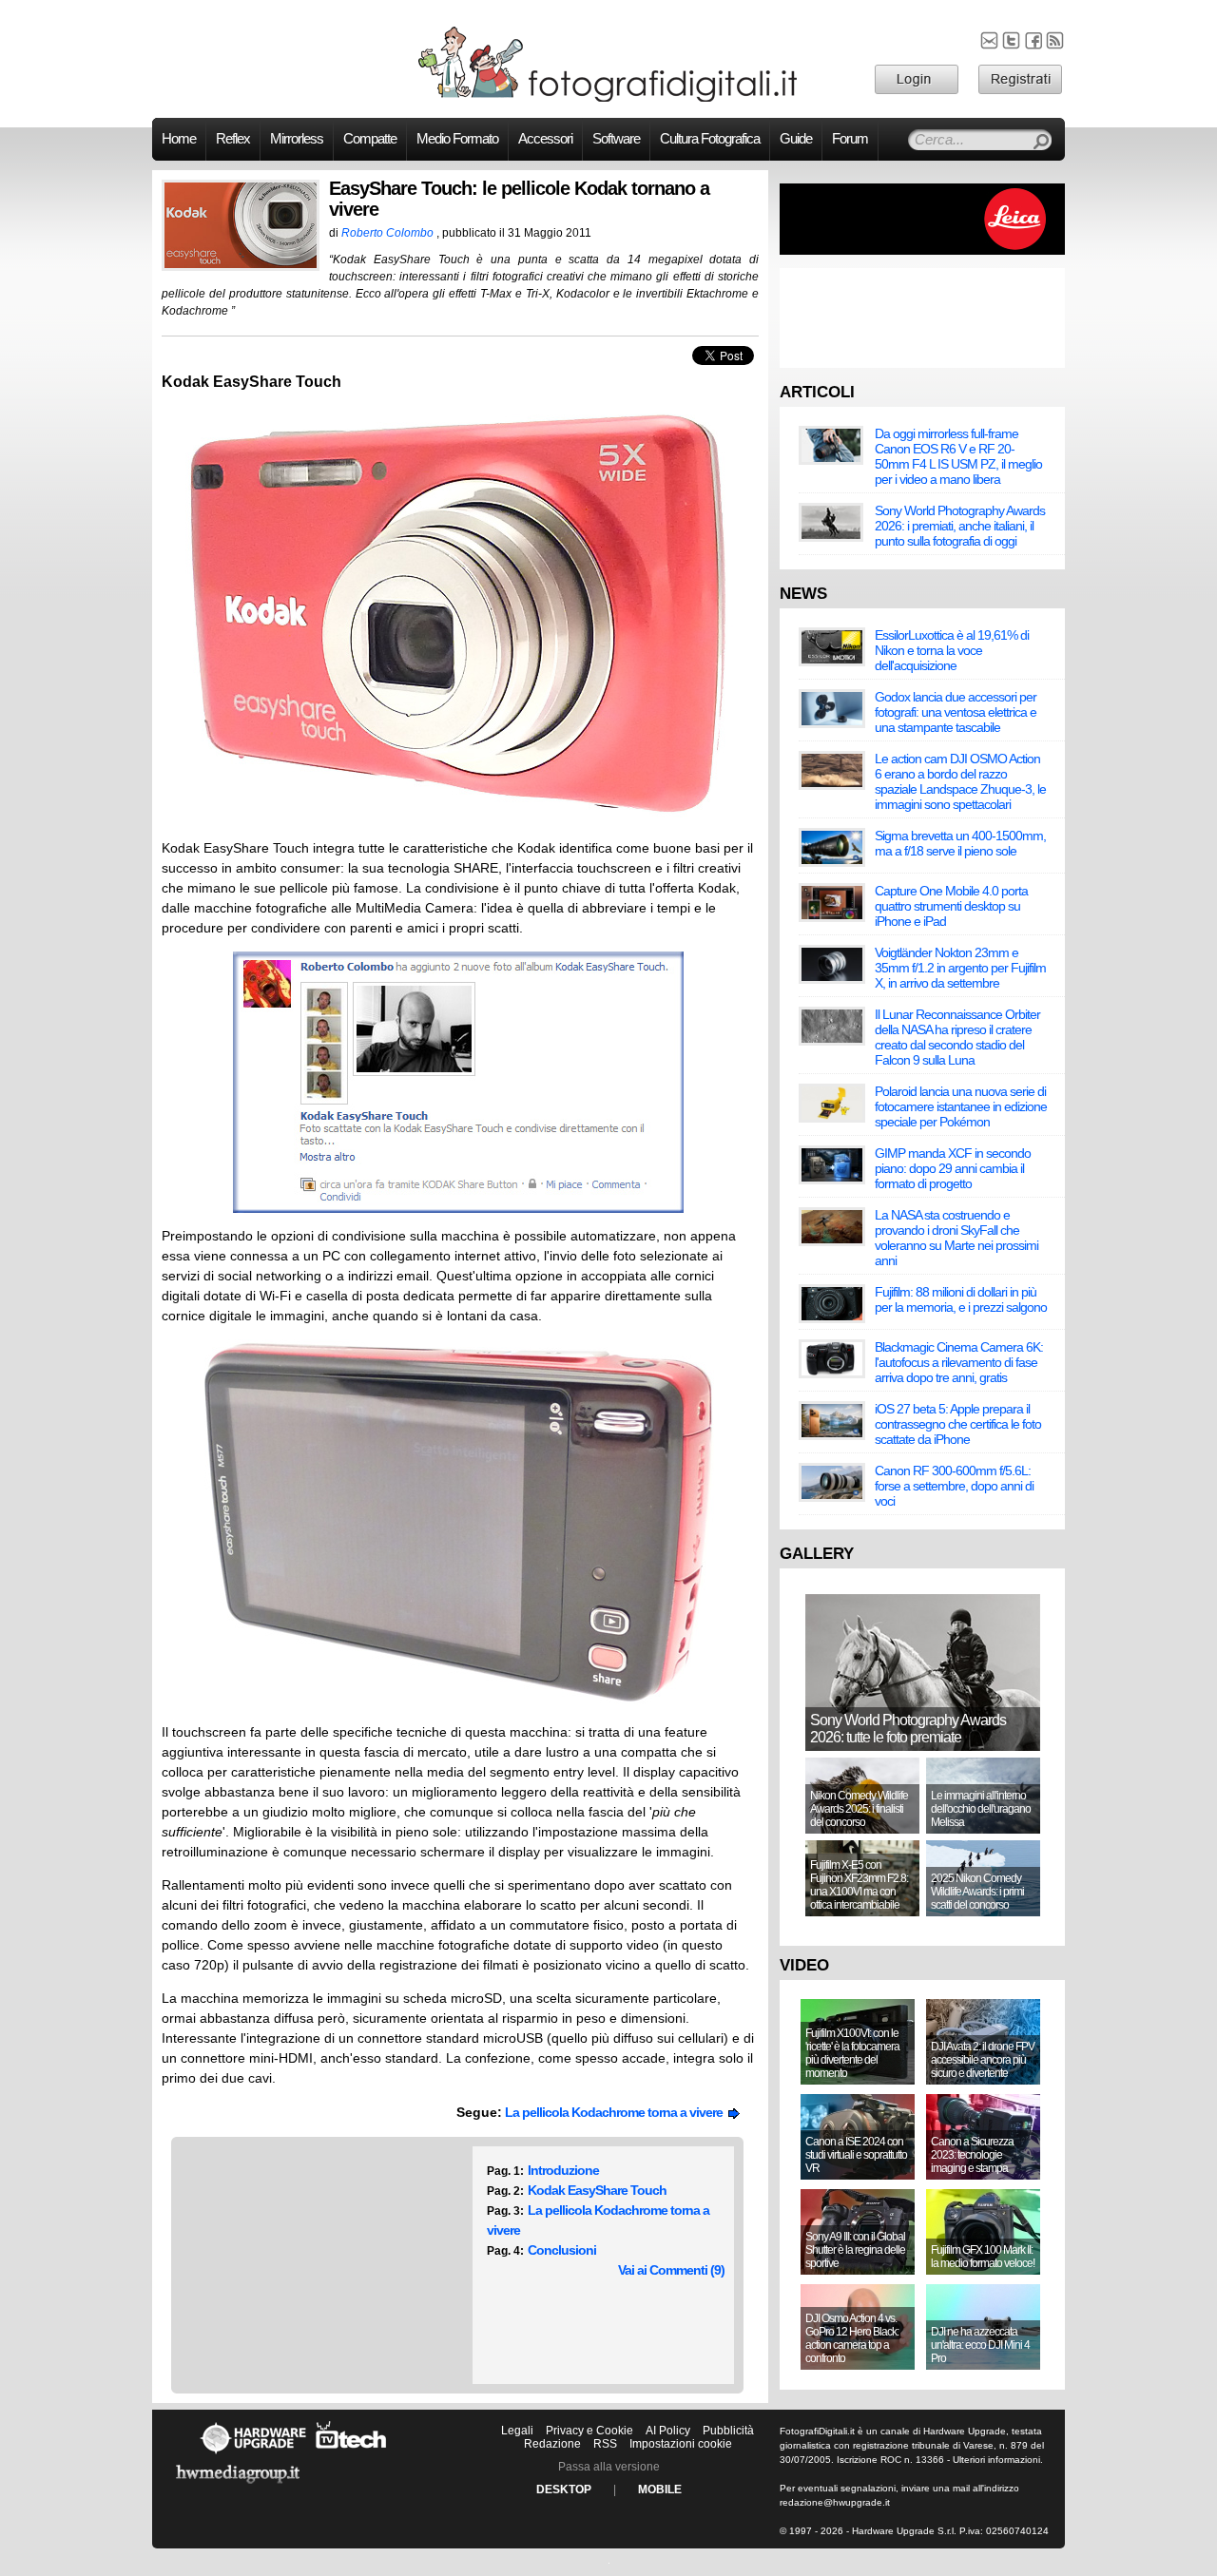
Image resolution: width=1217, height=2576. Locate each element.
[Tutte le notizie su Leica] (922, 251)
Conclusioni (562, 2250)
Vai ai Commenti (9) (671, 2270)
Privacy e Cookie (589, 2431)
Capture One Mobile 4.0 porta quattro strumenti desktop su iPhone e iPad (951, 906)
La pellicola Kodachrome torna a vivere (617, 2112)
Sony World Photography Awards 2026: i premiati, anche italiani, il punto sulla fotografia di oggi (960, 526)
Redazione (552, 2444)
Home (179, 139)
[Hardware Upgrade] (253, 2453)
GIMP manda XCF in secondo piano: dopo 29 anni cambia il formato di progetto (953, 1168)
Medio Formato (457, 139)
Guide (796, 139)
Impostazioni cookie (681, 2444)
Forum (850, 139)
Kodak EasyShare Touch (597, 2190)
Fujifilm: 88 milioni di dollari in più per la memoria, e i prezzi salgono (961, 1299)
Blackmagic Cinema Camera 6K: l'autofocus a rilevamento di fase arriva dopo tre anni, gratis (959, 1362)
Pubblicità (728, 2431)
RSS (605, 2444)
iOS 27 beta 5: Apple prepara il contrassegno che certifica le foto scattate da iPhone (958, 1424)
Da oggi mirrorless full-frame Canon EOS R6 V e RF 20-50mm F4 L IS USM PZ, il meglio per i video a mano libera (958, 456)
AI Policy (668, 2431)
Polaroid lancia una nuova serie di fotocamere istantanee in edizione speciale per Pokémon (961, 1106)
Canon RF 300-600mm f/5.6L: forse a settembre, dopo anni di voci (954, 1486)
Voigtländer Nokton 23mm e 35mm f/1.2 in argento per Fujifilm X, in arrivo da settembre (960, 968)
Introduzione (563, 2170)
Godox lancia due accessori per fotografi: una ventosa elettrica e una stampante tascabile (956, 712)
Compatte (370, 139)
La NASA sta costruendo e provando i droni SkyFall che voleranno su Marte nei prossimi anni (956, 1238)
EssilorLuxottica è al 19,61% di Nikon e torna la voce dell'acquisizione (952, 650)
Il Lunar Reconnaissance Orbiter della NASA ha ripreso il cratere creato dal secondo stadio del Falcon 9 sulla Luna (957, 1037)
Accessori (545, 139)
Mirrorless (297, 139)
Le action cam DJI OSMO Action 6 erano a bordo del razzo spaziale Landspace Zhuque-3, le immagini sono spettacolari (960, 781)
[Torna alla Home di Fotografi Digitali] (608, 99)
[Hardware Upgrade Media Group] (238, 2487)
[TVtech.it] (351, 2453)
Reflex (233, 139)
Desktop (564, 2489)
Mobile (660, 2489)
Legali (517, 2431)
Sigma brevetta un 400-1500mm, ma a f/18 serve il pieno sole (960, 843)
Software (616, 139)
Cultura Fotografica (710, 139)
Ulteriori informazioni (996, 2460)
